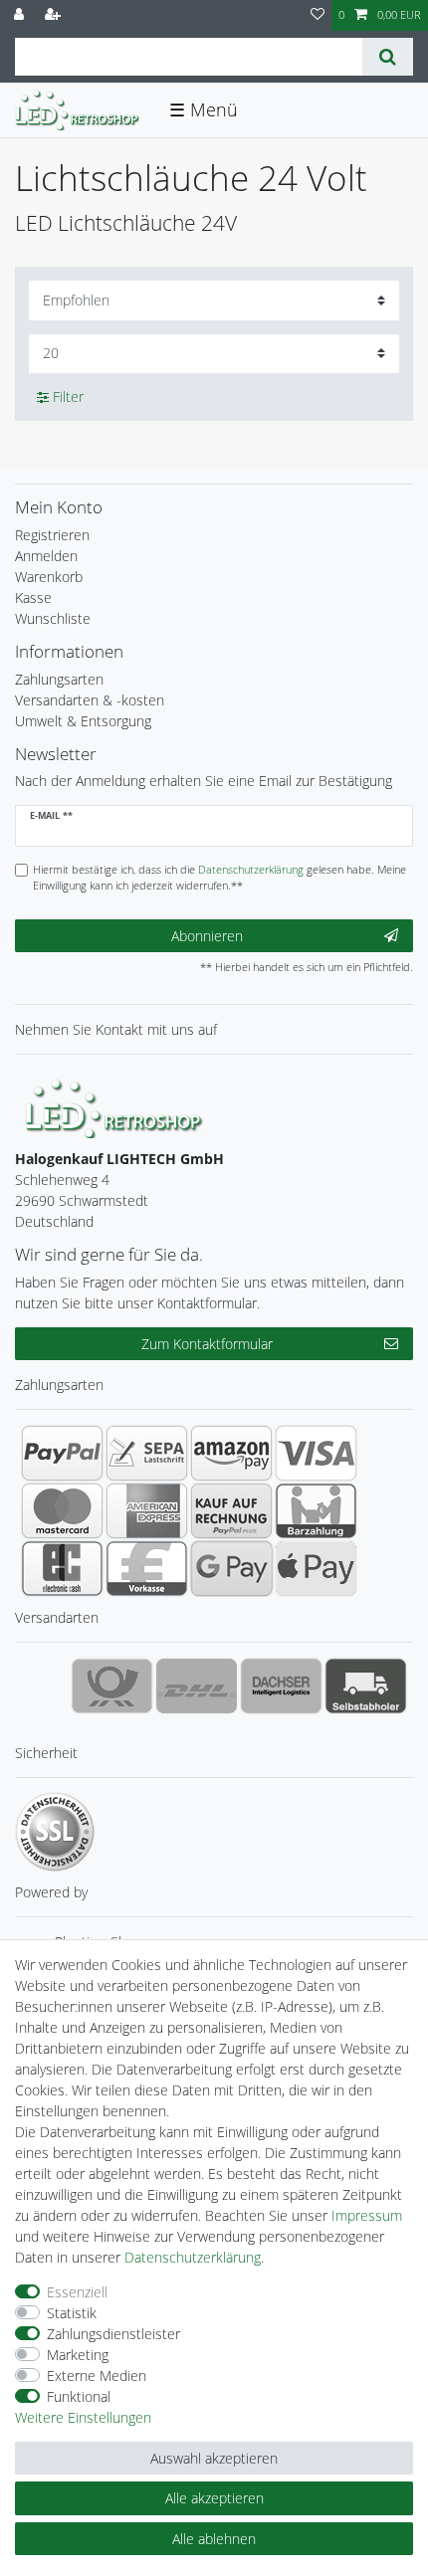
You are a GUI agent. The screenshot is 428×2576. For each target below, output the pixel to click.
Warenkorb (49, 577)
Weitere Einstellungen (83, 2417)
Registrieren (52, 535)
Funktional (79, 2396)
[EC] (62, 1568)
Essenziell (77, 2292)
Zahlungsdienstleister (113, 2334)
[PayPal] (62, 1453)
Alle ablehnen (214, 2539)
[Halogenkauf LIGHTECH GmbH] (114, 1107)
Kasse (33, 597)
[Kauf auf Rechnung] (231, 1510)
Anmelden (46, 556)
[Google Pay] (231, 1568)
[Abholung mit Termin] (366, 1685)
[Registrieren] (55, 15)
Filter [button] (68, 396)
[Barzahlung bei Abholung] (316, 1510)
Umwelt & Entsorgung (83, 721)
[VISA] (316, 1453)
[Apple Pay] (316, 1568)
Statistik (72, 2313)
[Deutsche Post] (112, 1685)
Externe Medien (97, 2376)
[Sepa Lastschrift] (147, 1453)
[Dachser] (281, 1685)
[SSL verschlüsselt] (55, 1832)
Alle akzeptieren (214, 2498)
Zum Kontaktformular (207, 1344)
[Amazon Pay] (231, 1453)
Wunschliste (53, 618)
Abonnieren (207, 936)
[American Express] (147, 1510)
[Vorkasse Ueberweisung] (147, 1568)
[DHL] (197, 1685)
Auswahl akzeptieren (214, 2458)
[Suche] (388, 57)
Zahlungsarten (59, 679)
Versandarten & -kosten (90, 700)
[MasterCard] (62, 1510)
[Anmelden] (21, 15)
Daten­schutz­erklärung (193, 2257)
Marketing (78, 2355)
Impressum (367, 2215)
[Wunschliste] (318, 15)
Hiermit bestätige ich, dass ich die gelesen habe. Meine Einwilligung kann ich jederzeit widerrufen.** (219, 878)
